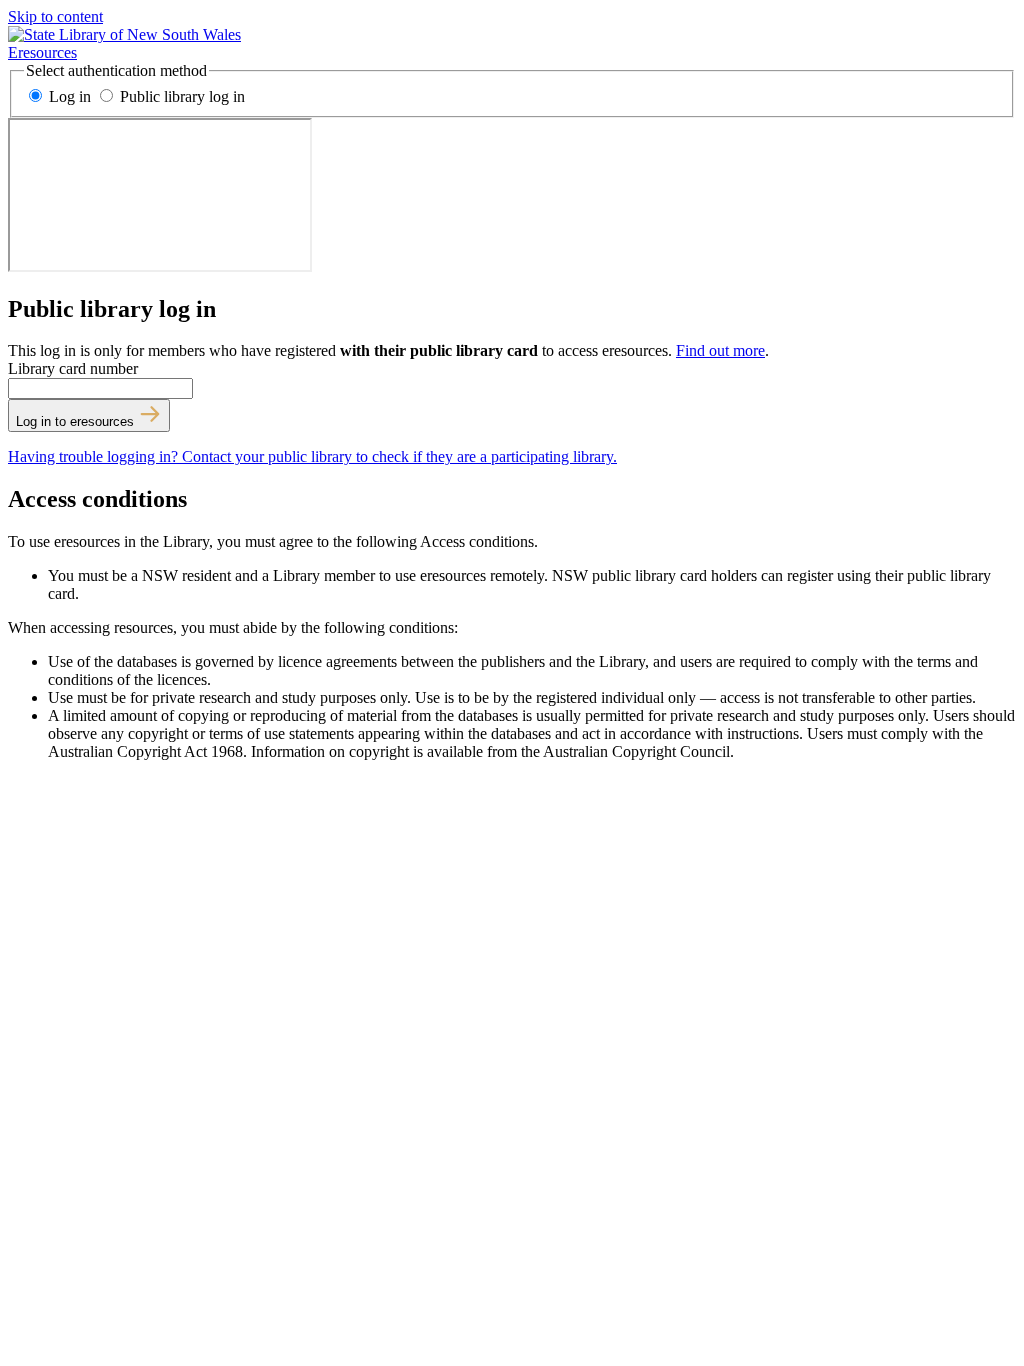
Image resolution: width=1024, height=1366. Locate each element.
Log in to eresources (77, 421)
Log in (70, 96)
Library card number (73, 368)
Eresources (42, 52)
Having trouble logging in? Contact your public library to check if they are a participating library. (312, 456)
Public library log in (180, 96)
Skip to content (55, 16)
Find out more (720, 350)
